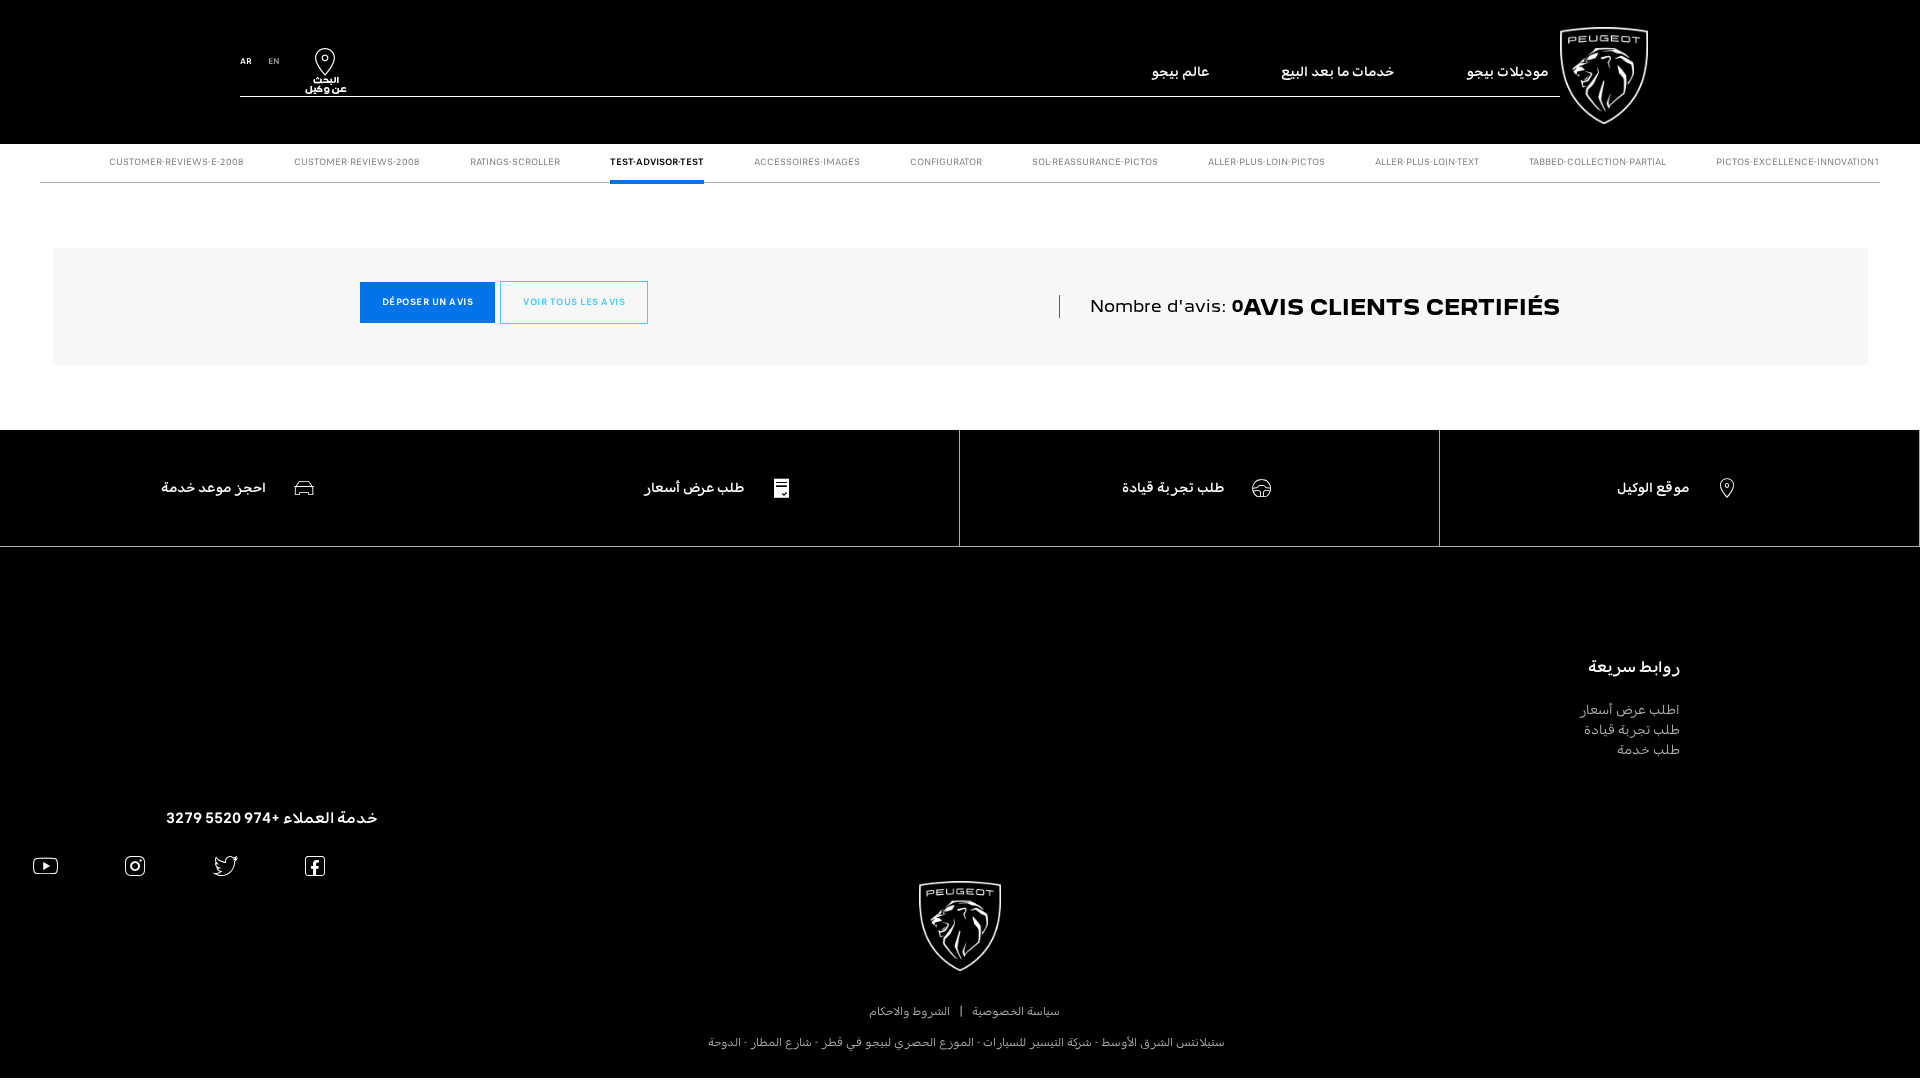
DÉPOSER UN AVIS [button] (428, 302)
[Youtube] (45, 865)
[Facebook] (315, 865)
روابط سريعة (1634, 667)
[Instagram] (135, 865)
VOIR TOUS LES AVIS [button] (574, 302)
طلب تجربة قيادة (1632, 729)
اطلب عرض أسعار (1629, 709)
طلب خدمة (1648, 749)
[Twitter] (225, 865)
